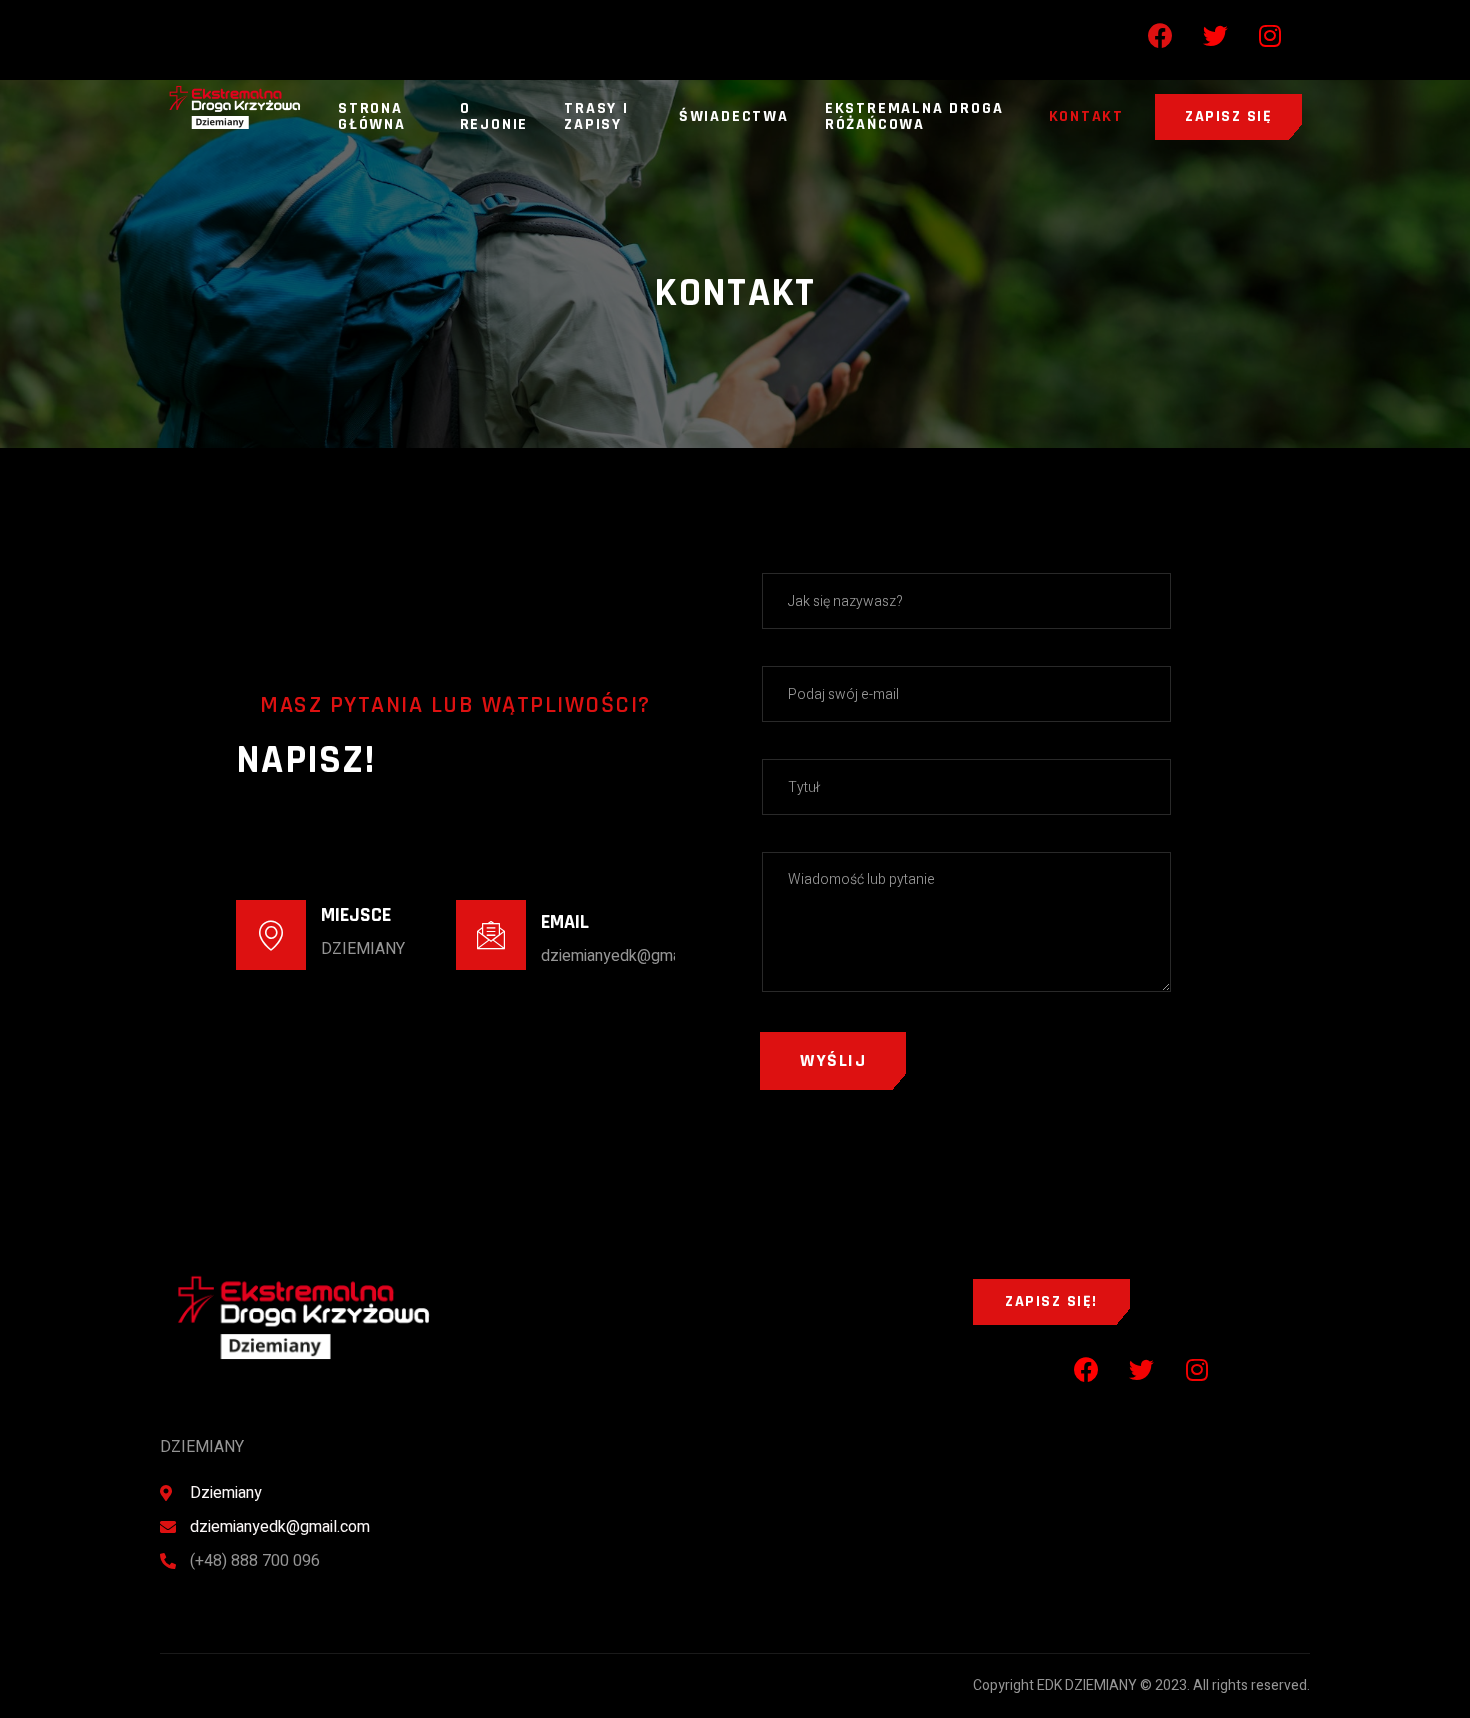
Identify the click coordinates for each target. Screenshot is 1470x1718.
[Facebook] (1160, 35)
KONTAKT (1087, 116)
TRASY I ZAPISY (596, 116)
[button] (1228, 117)
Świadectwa (734, 116)
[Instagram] (1270, 35)
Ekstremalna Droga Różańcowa (914, 116)
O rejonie (494, 116)
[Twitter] (1215, 35)
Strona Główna (372, 116)
